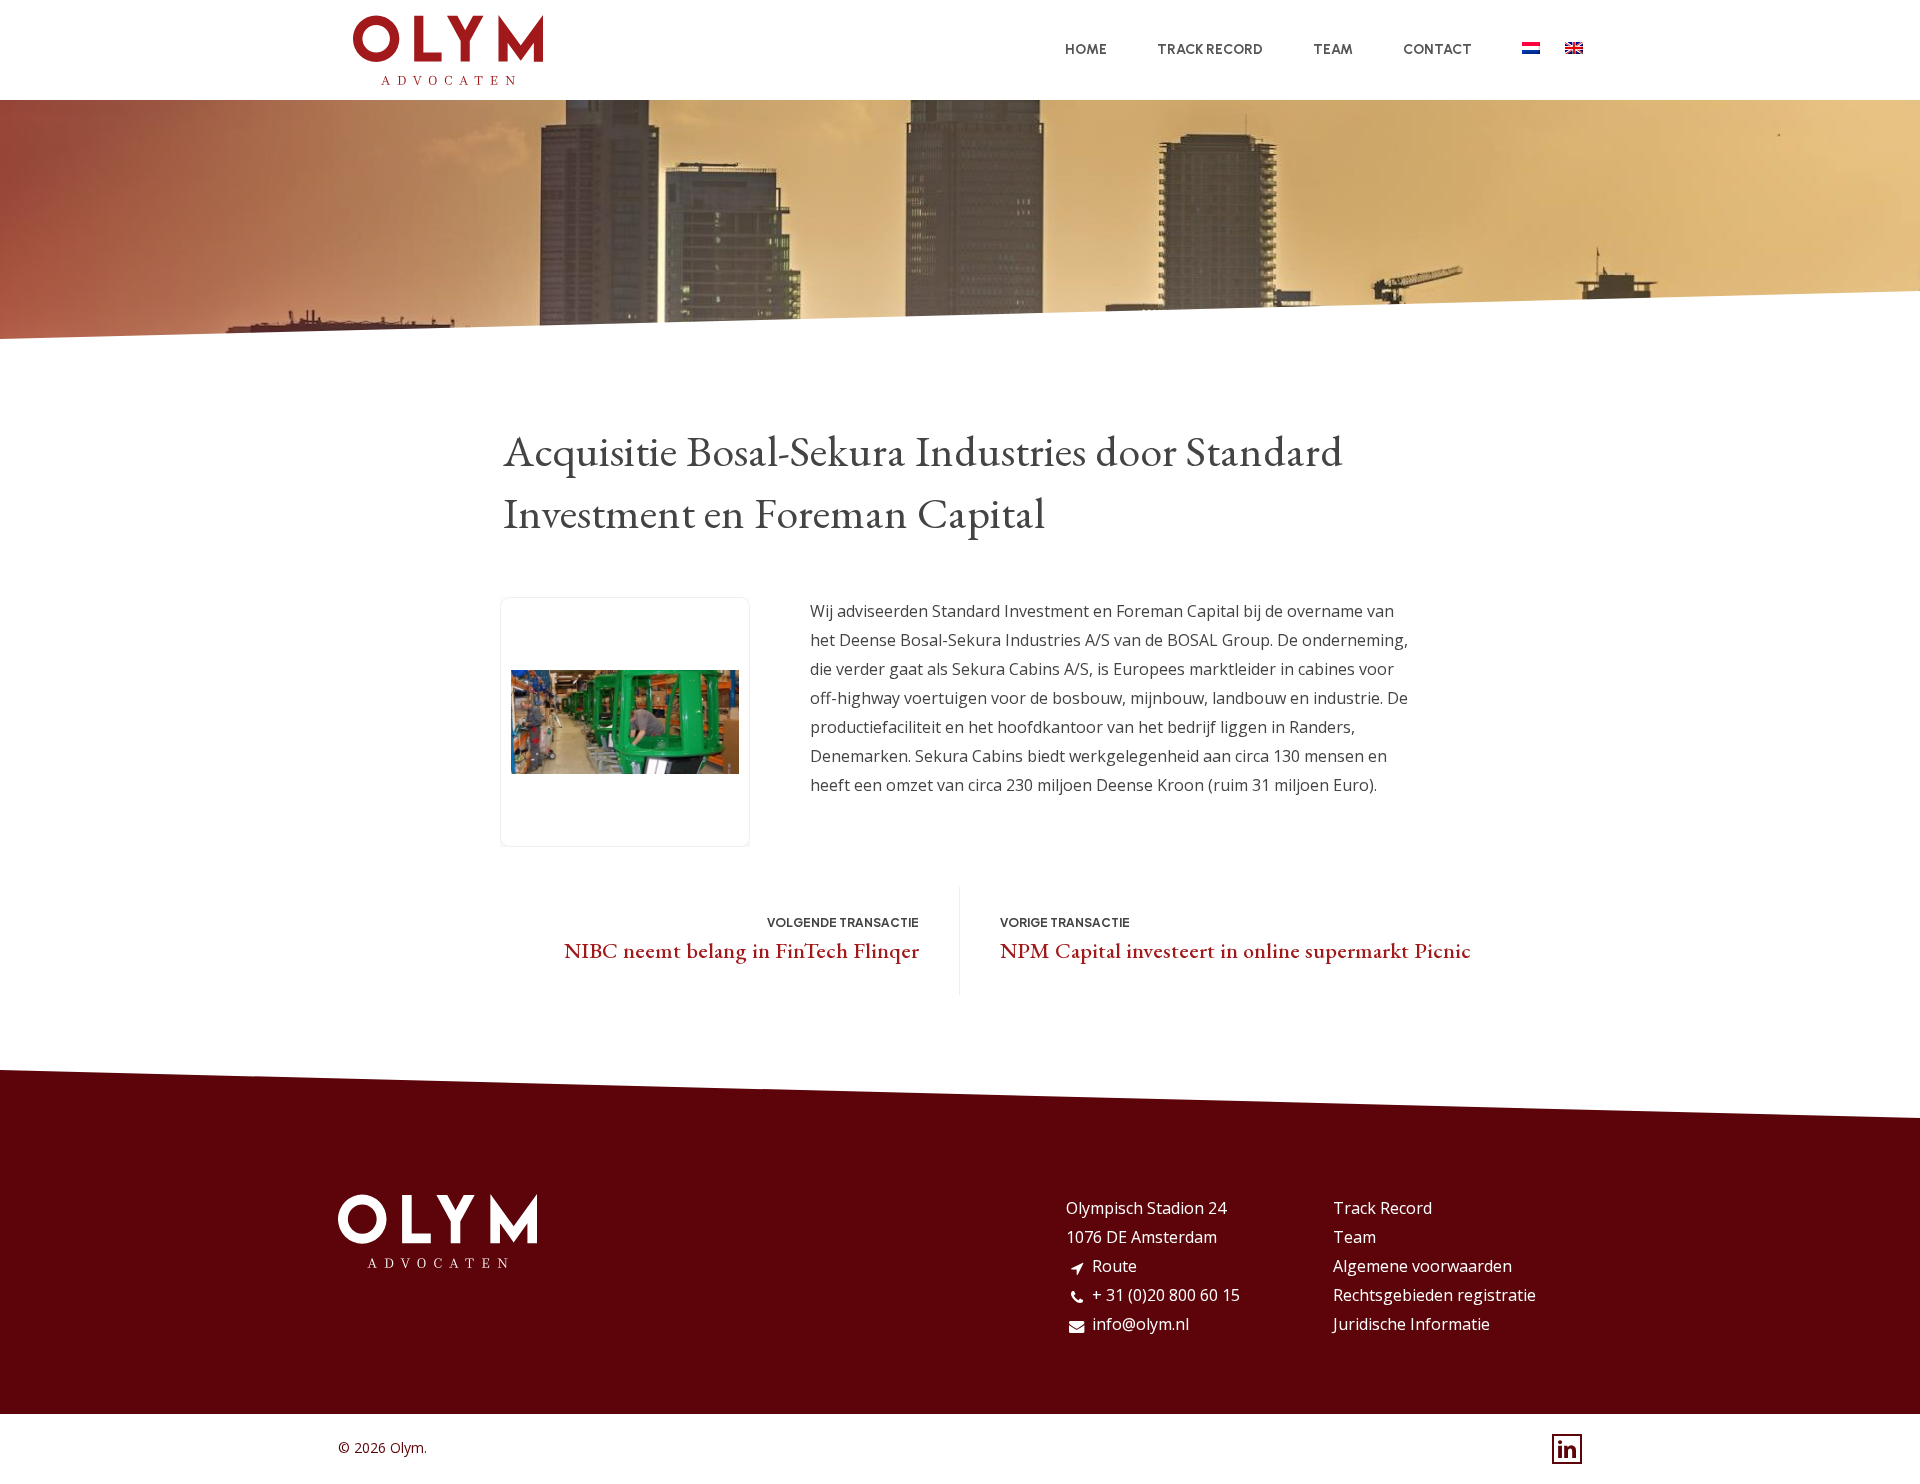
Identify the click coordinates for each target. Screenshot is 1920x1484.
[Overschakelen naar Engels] (1574, 50)
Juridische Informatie (1411, 1324)
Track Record (1382, 1208)
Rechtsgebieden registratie (1434, 1295)
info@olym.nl (1140, 1324)
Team (1354, 1237)
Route (1114, 1266)
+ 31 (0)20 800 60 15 (1166, 1295)
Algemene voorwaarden (1422, 1266)
